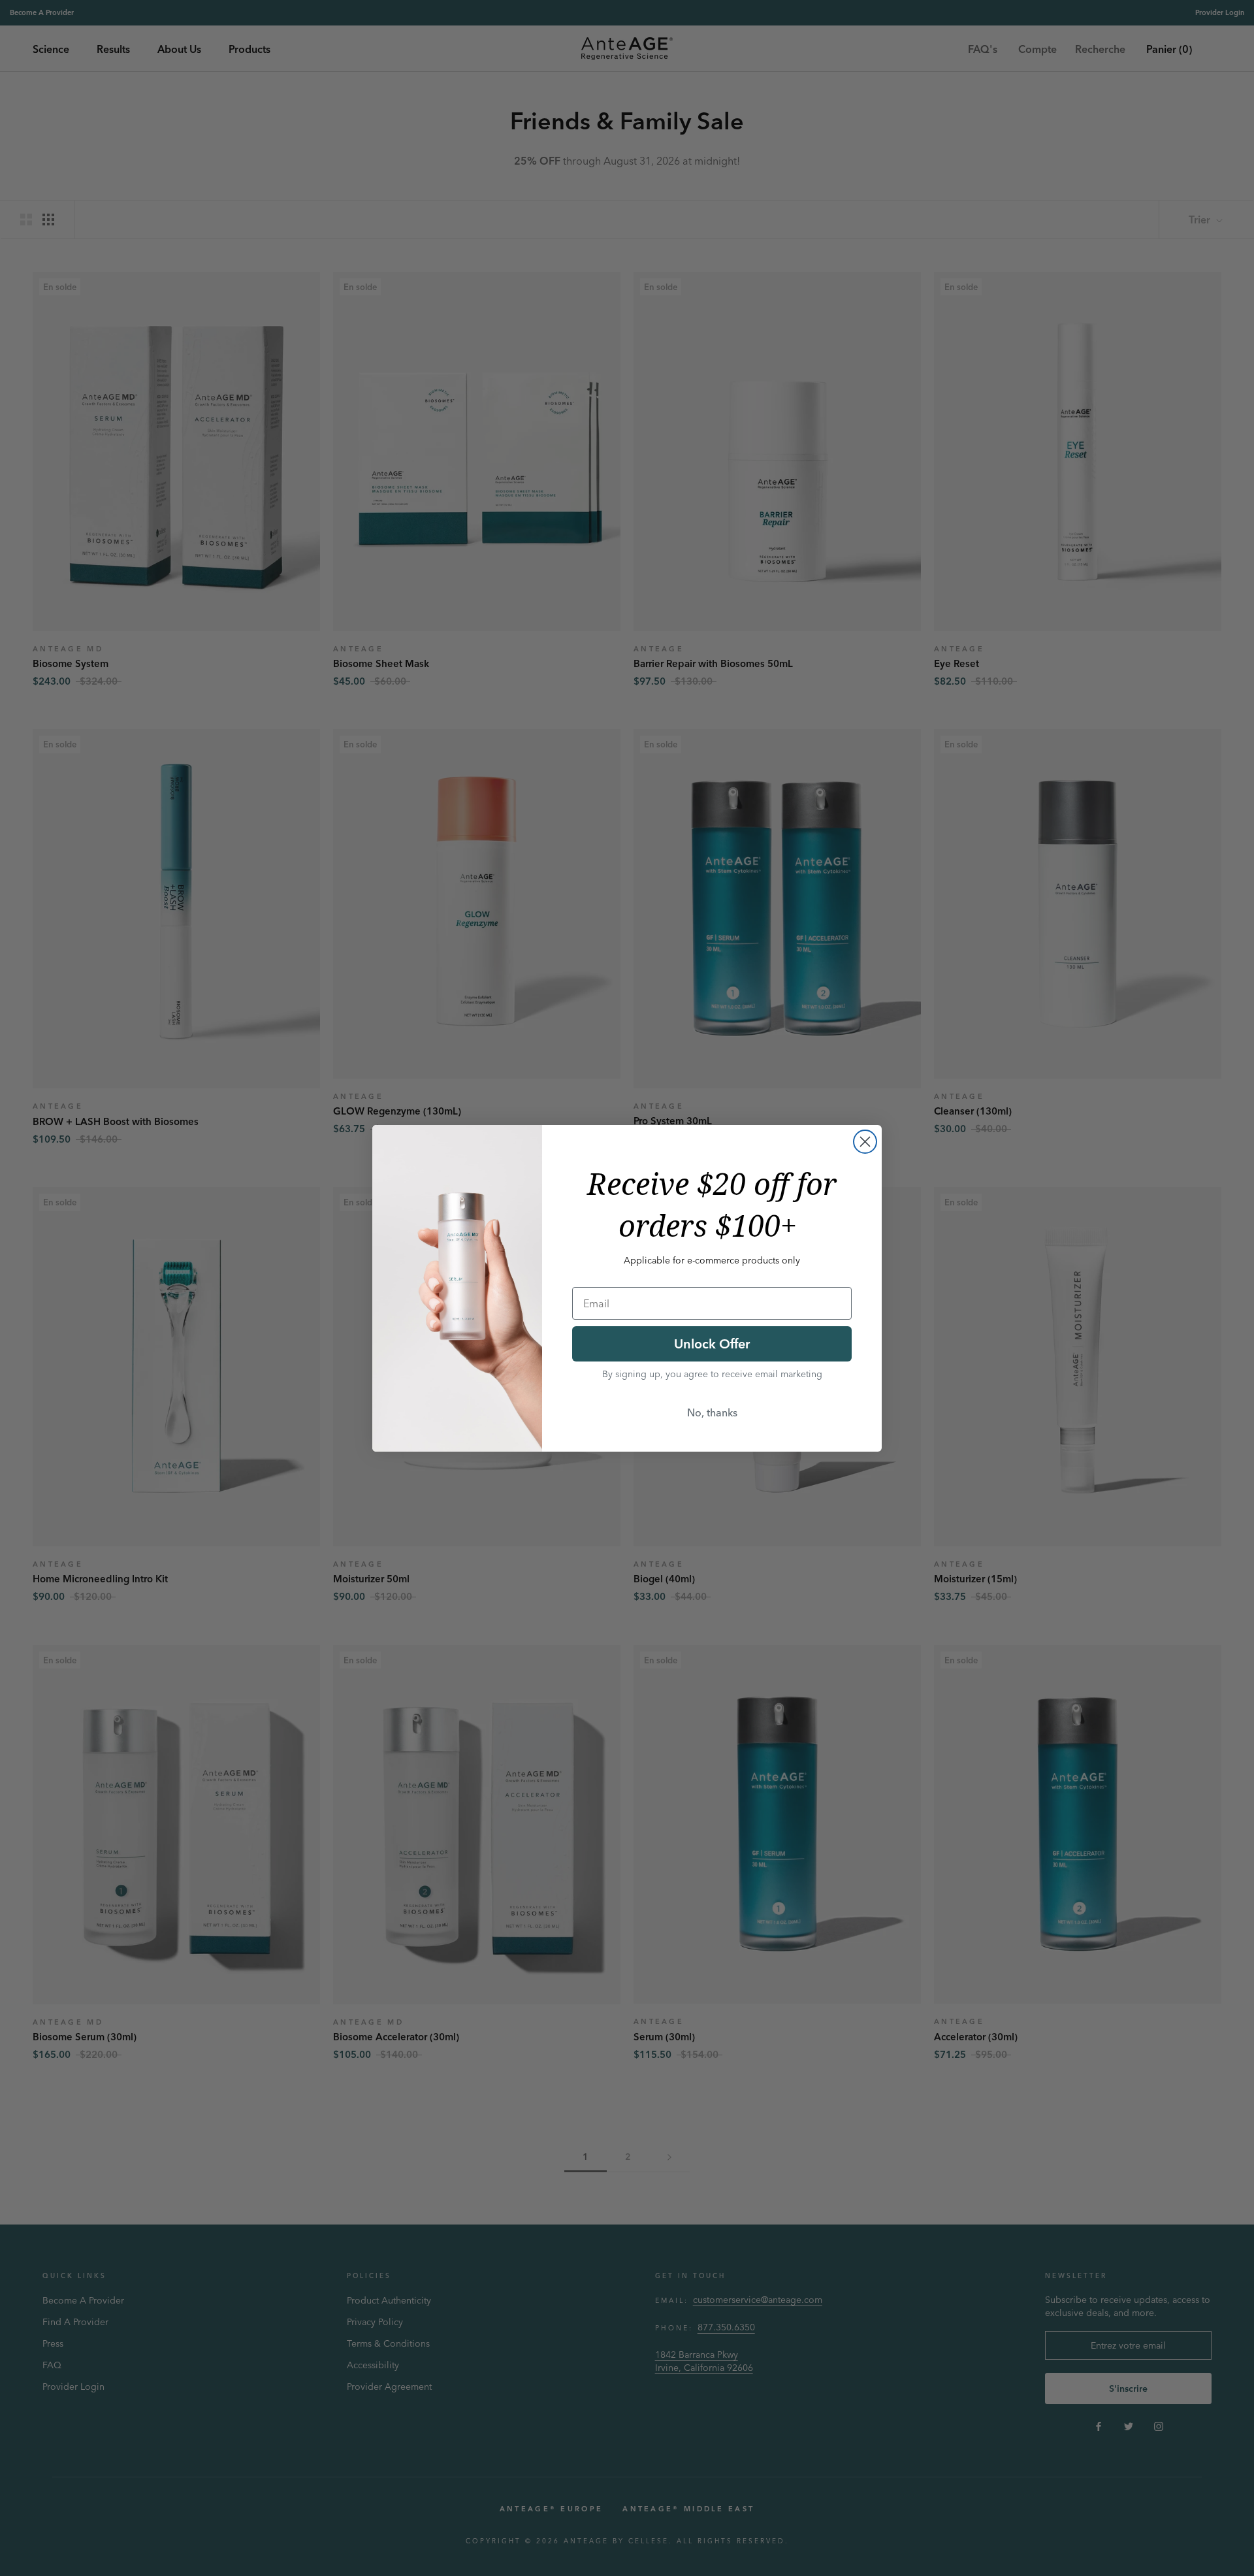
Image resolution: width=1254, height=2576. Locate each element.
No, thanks (712, 1412)
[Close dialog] (865, 1142)
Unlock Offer (712, 1344)
